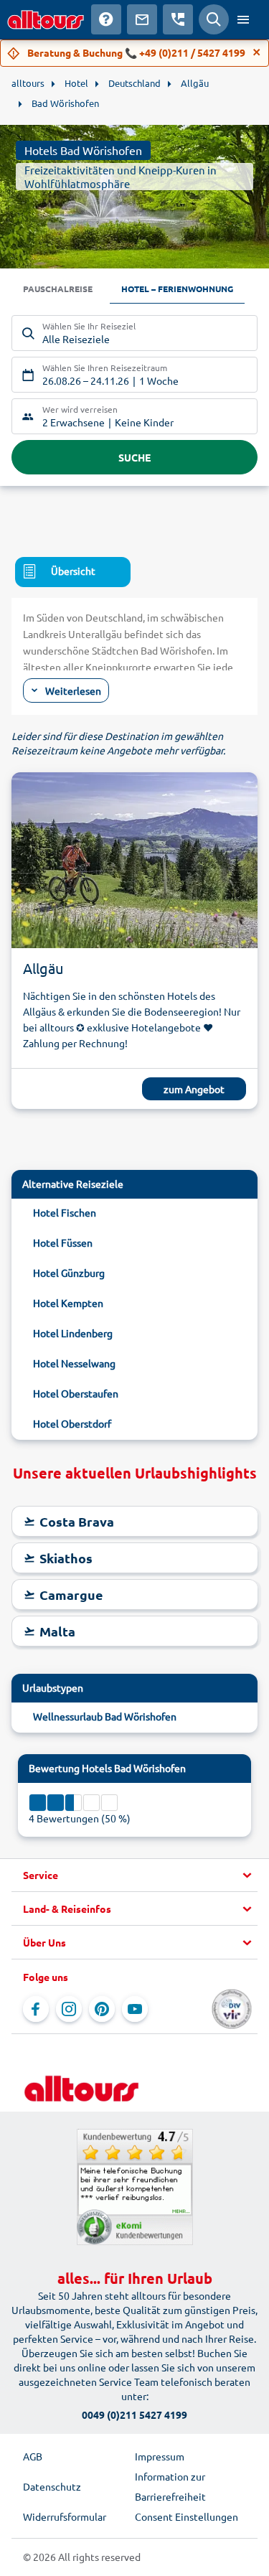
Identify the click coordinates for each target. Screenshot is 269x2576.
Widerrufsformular (65, 2516)
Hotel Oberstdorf (72, 1423)
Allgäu (43, 968)
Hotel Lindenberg (73, 1333)
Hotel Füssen (63, 1242)
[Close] (257, 52)
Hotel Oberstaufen (76, 1393)
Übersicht (73, 571)
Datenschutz (52, 2486)
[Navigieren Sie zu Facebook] (36, 2009)
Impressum (160, 2456)
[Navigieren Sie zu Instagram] (69, 2009)
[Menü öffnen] (243, 19)
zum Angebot (194, 1089)
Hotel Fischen (65, 1212)
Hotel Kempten (68, 1303)
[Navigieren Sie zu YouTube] (135, 2009)
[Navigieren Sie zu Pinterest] (102, 2009)
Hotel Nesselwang (74, 1363)
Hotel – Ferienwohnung (177, 289)
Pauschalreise (58, 289)
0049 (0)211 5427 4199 (134, 2415)
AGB (33, 2456)
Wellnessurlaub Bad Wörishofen (105, 1716)
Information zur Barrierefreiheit (170, 2486)
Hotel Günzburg (69, 1273)
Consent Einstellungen (187, 2516)
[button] (134, 1875)
